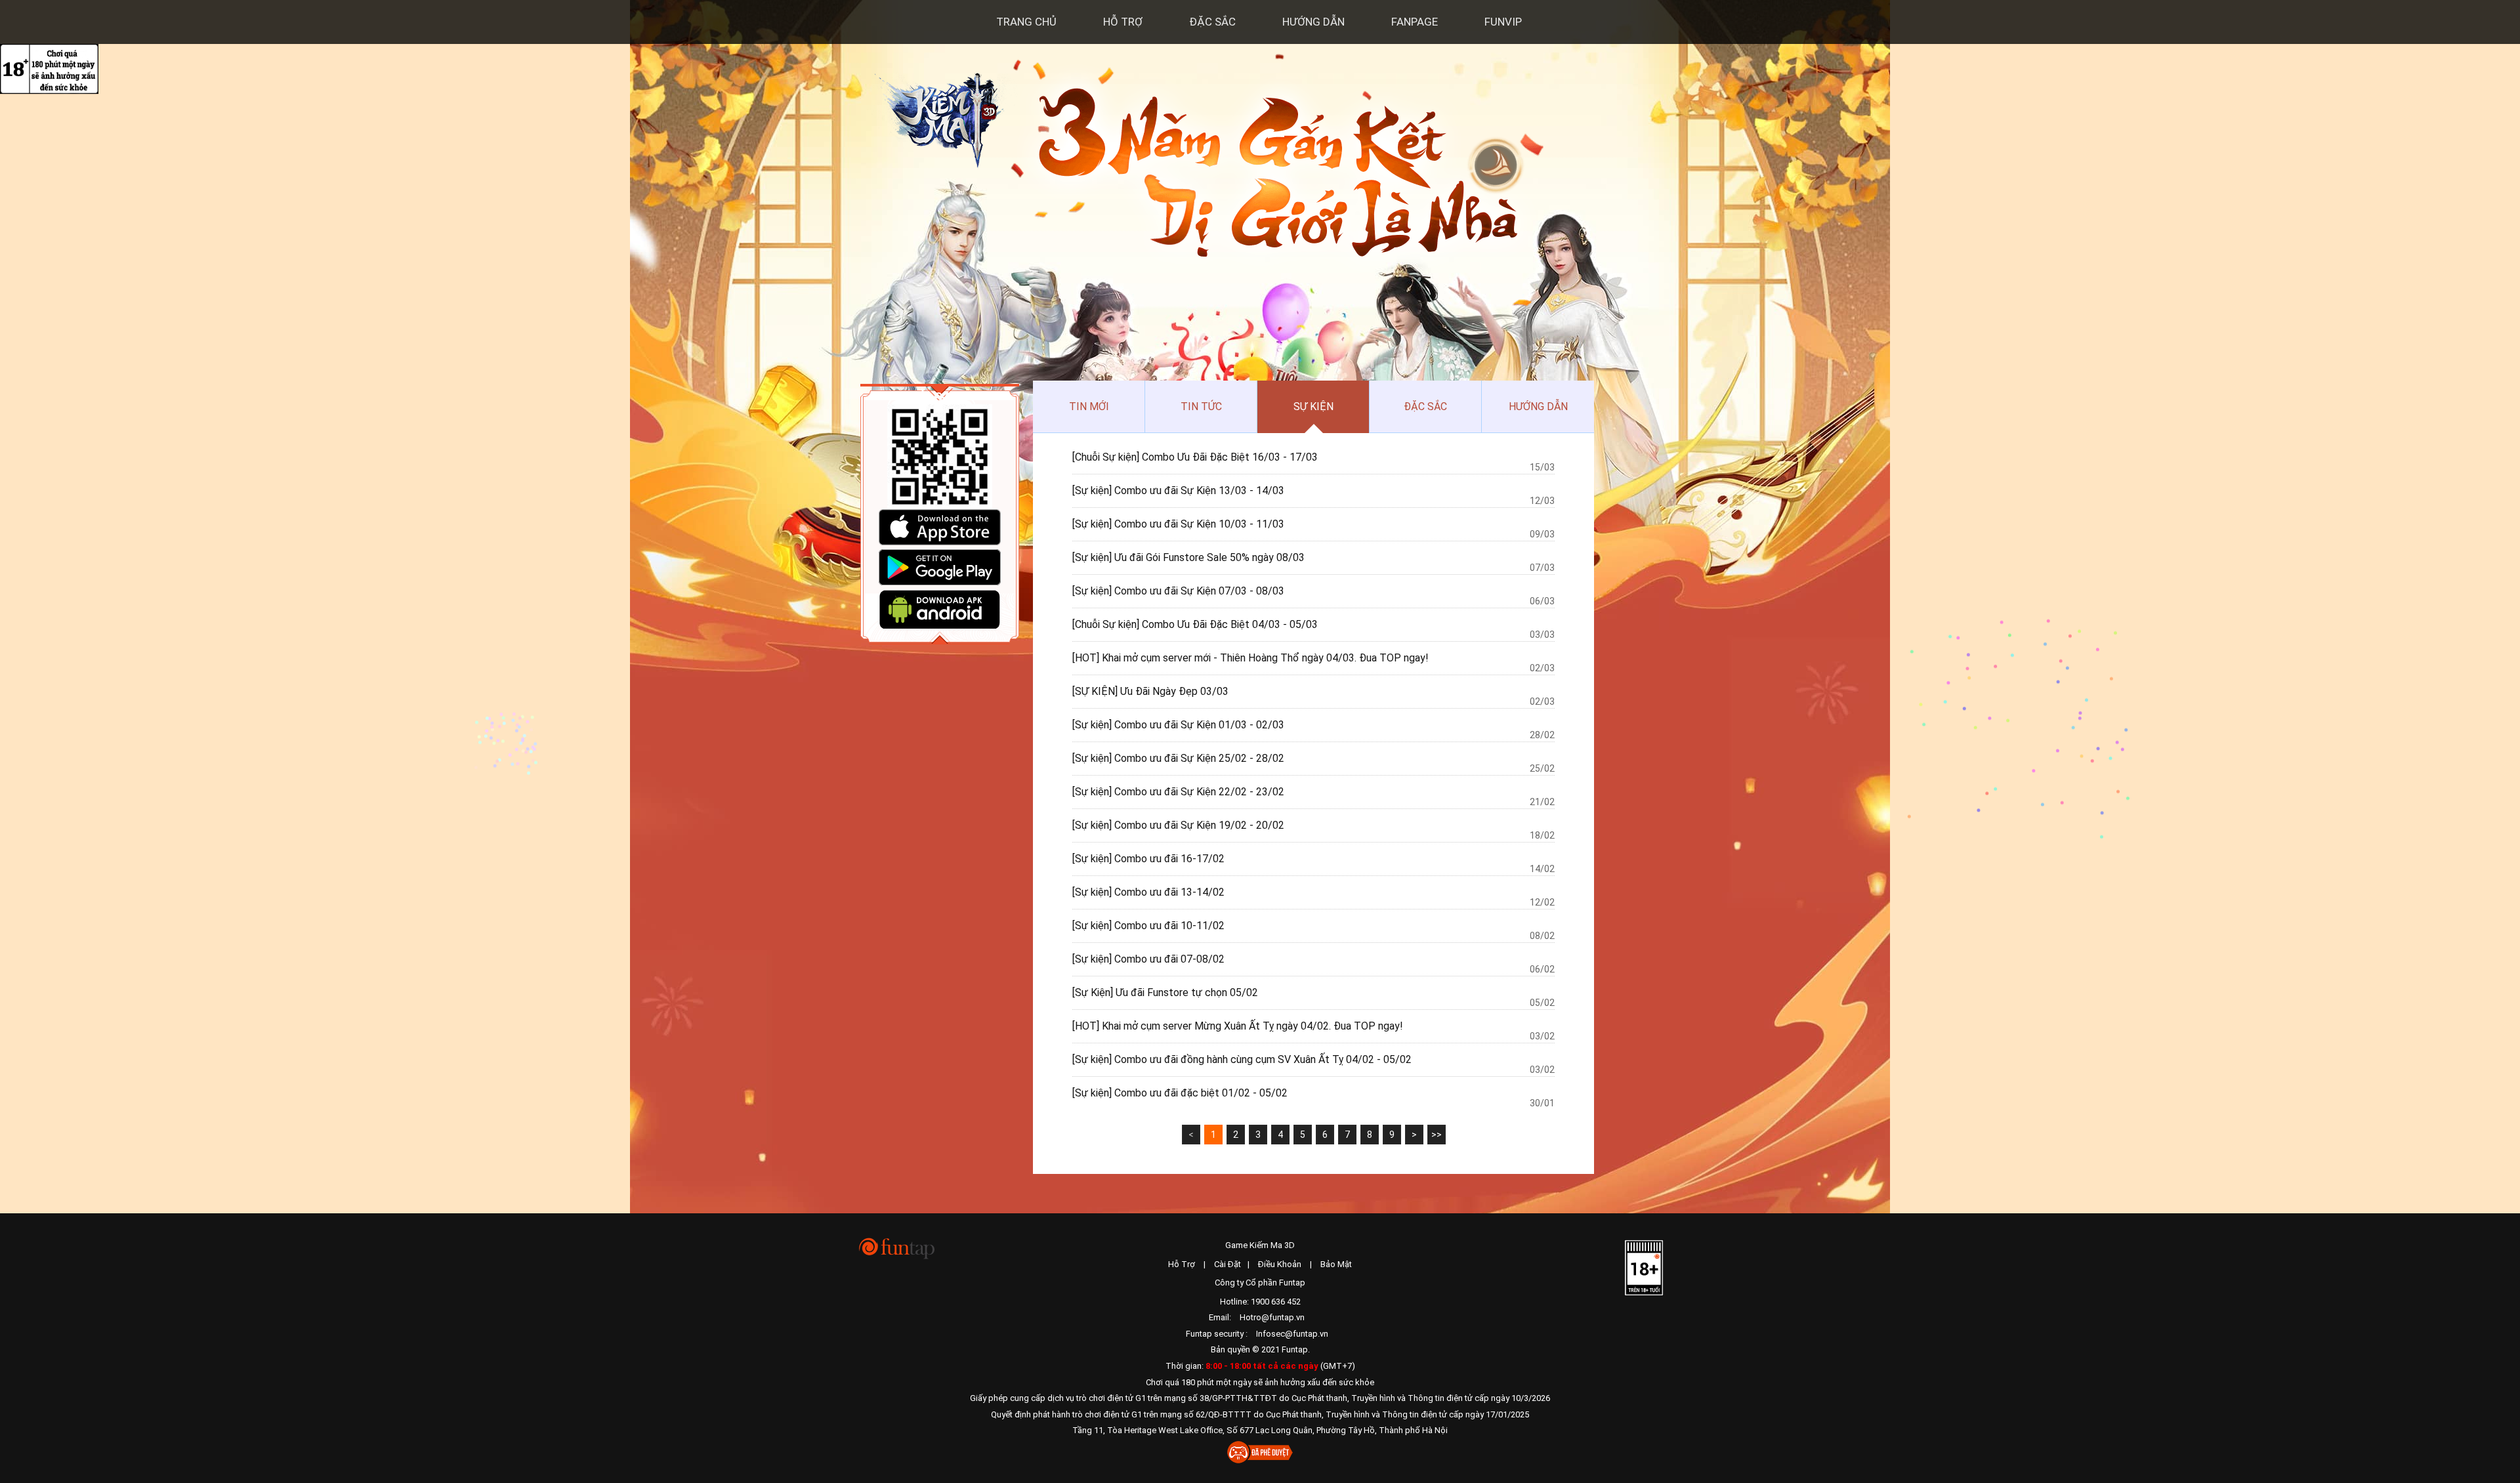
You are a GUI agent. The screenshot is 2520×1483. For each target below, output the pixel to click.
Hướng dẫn (1313, 22)
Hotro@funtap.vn (1272, 1317)
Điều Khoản (1280, 1264)
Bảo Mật (1336, 1264)
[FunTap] (897, 1248)
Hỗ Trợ (1123, 22)
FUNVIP (1503, 22)
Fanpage (1415, 22)
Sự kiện (1313, 407)
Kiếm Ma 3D (942, 116)
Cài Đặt (1228, 1264)
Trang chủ (1026, 22)
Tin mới (1089, 407)
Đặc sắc (1212, 22)
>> (1437, 1135)
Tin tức (1201, 407)
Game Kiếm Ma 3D (1260, 1245)
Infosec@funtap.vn (1292, 1334)
